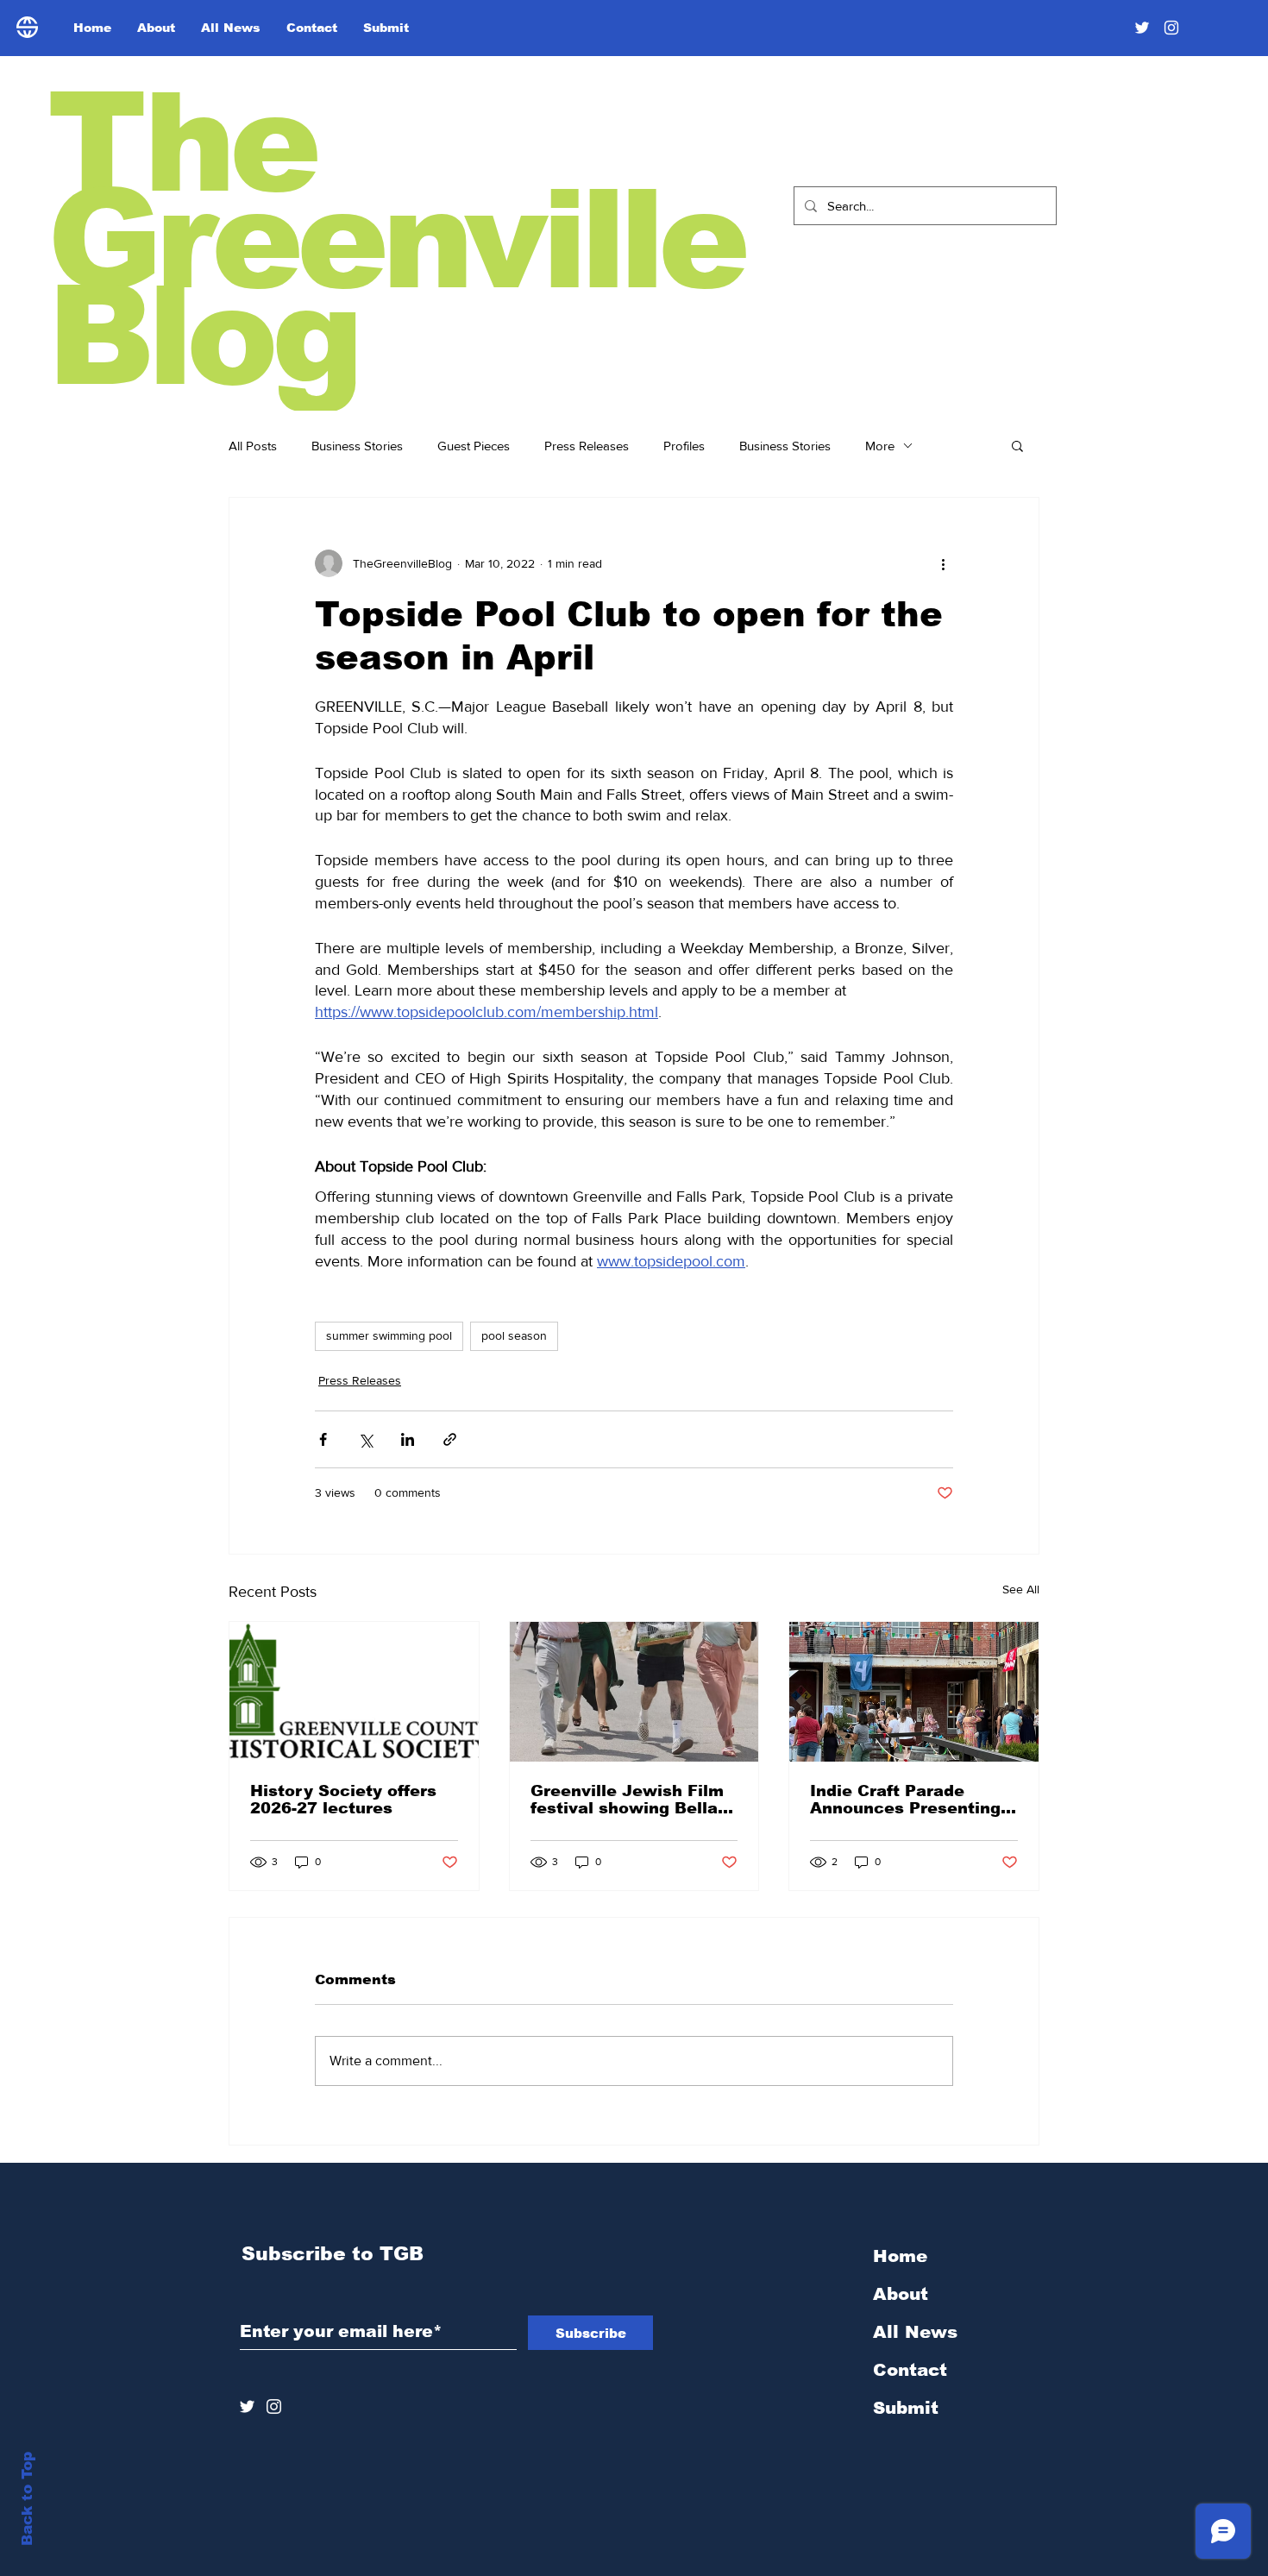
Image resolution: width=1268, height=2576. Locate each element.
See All (1021, 1589)
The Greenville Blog (395, 239)
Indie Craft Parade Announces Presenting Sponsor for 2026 (905, 1800)
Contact (910, 2370)
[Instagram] (1171, 28)
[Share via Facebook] (323, 1439)
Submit (906, 2408)
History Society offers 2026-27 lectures (343, 1800)
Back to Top (27, 2499)
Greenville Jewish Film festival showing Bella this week (627, 1800)
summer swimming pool (389, 1335)
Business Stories (357, 446)
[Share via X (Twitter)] (365, 1439)
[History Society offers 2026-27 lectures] (354, 1692)
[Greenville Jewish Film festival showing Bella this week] (634, 1692)
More (880, 446)
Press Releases (587, 446)
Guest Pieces (474, 446)
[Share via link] (450, 1439)
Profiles (684, 446)
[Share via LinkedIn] (408, 1439)
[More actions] (943, 563)
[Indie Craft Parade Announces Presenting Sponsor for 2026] (914, 1692)
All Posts (253, 446)
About (901, 2294)
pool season (514, 1335)
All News (915, 2332)
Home (900, 2256)
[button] (1017, 445)
